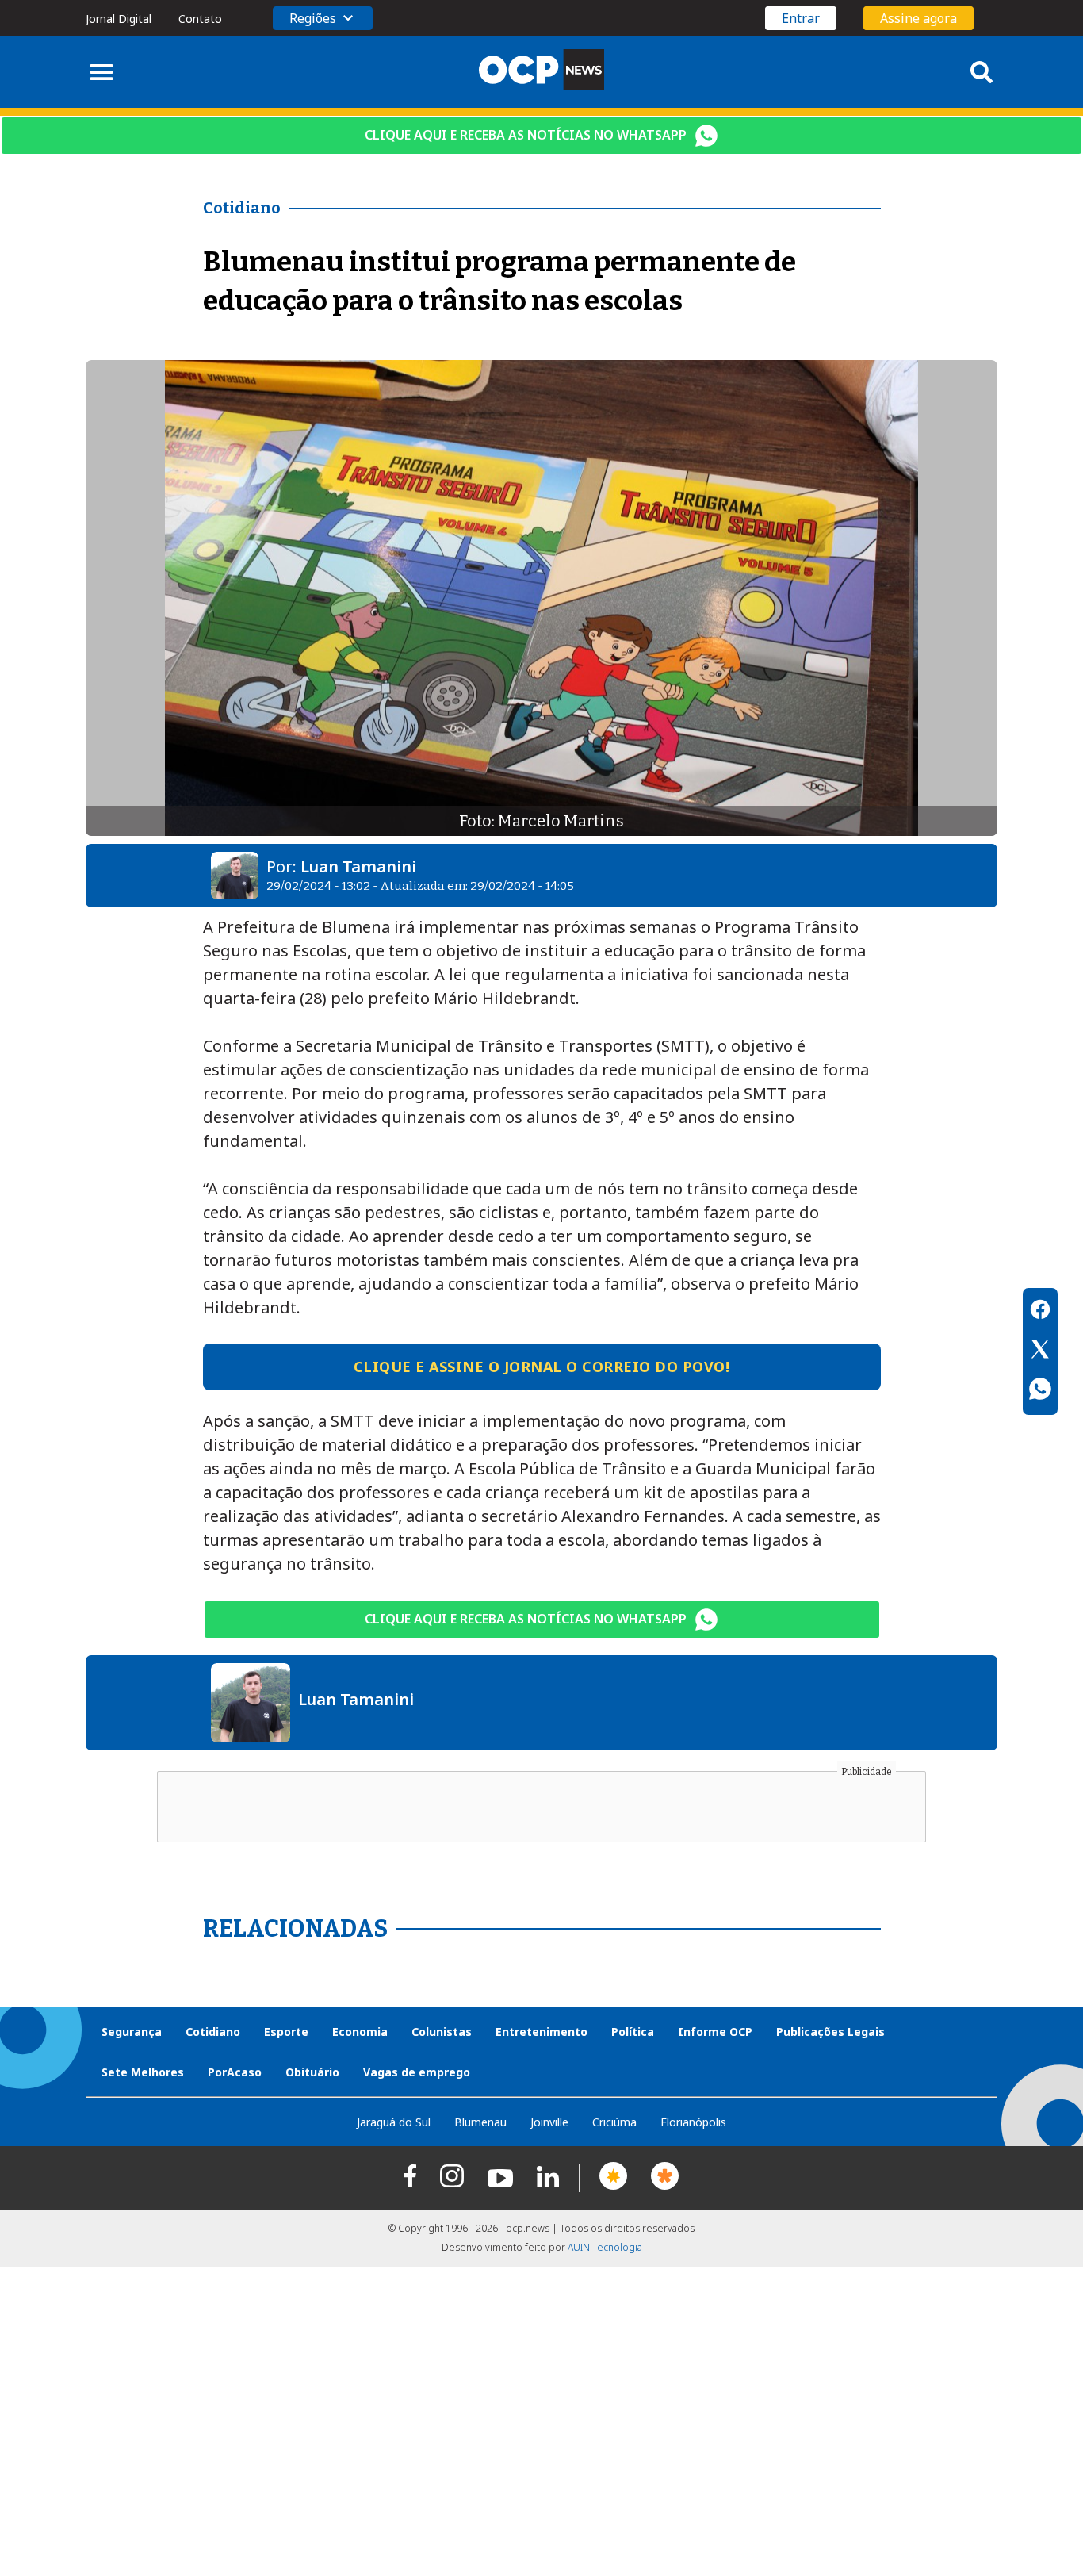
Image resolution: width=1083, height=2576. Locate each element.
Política (633, 2032)
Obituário (312, 2072)
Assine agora (918, 18)
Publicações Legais (830, 2032)
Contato (200, 19)
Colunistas (442, 2032)
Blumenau (480, 2122)
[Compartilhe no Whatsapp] (1040, 1391)
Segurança (132, 2032)
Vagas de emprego (417, 2072)
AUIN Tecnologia (605, 2247)
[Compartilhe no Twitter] (1040, 1351)
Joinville (549, 2122)
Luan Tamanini (358, 866)
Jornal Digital (119, 19)
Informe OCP (715, 2032)
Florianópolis (693, 2122)
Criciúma (614, 2122)
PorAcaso (235, 2072)
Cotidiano (213, 2032)
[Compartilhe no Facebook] (1040, 1312)
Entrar (801, 18)
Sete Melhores (143, 2072)
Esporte (286, 2032)
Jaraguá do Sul (394, 2122)
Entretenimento (541, 2032)
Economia (360, 2032)
